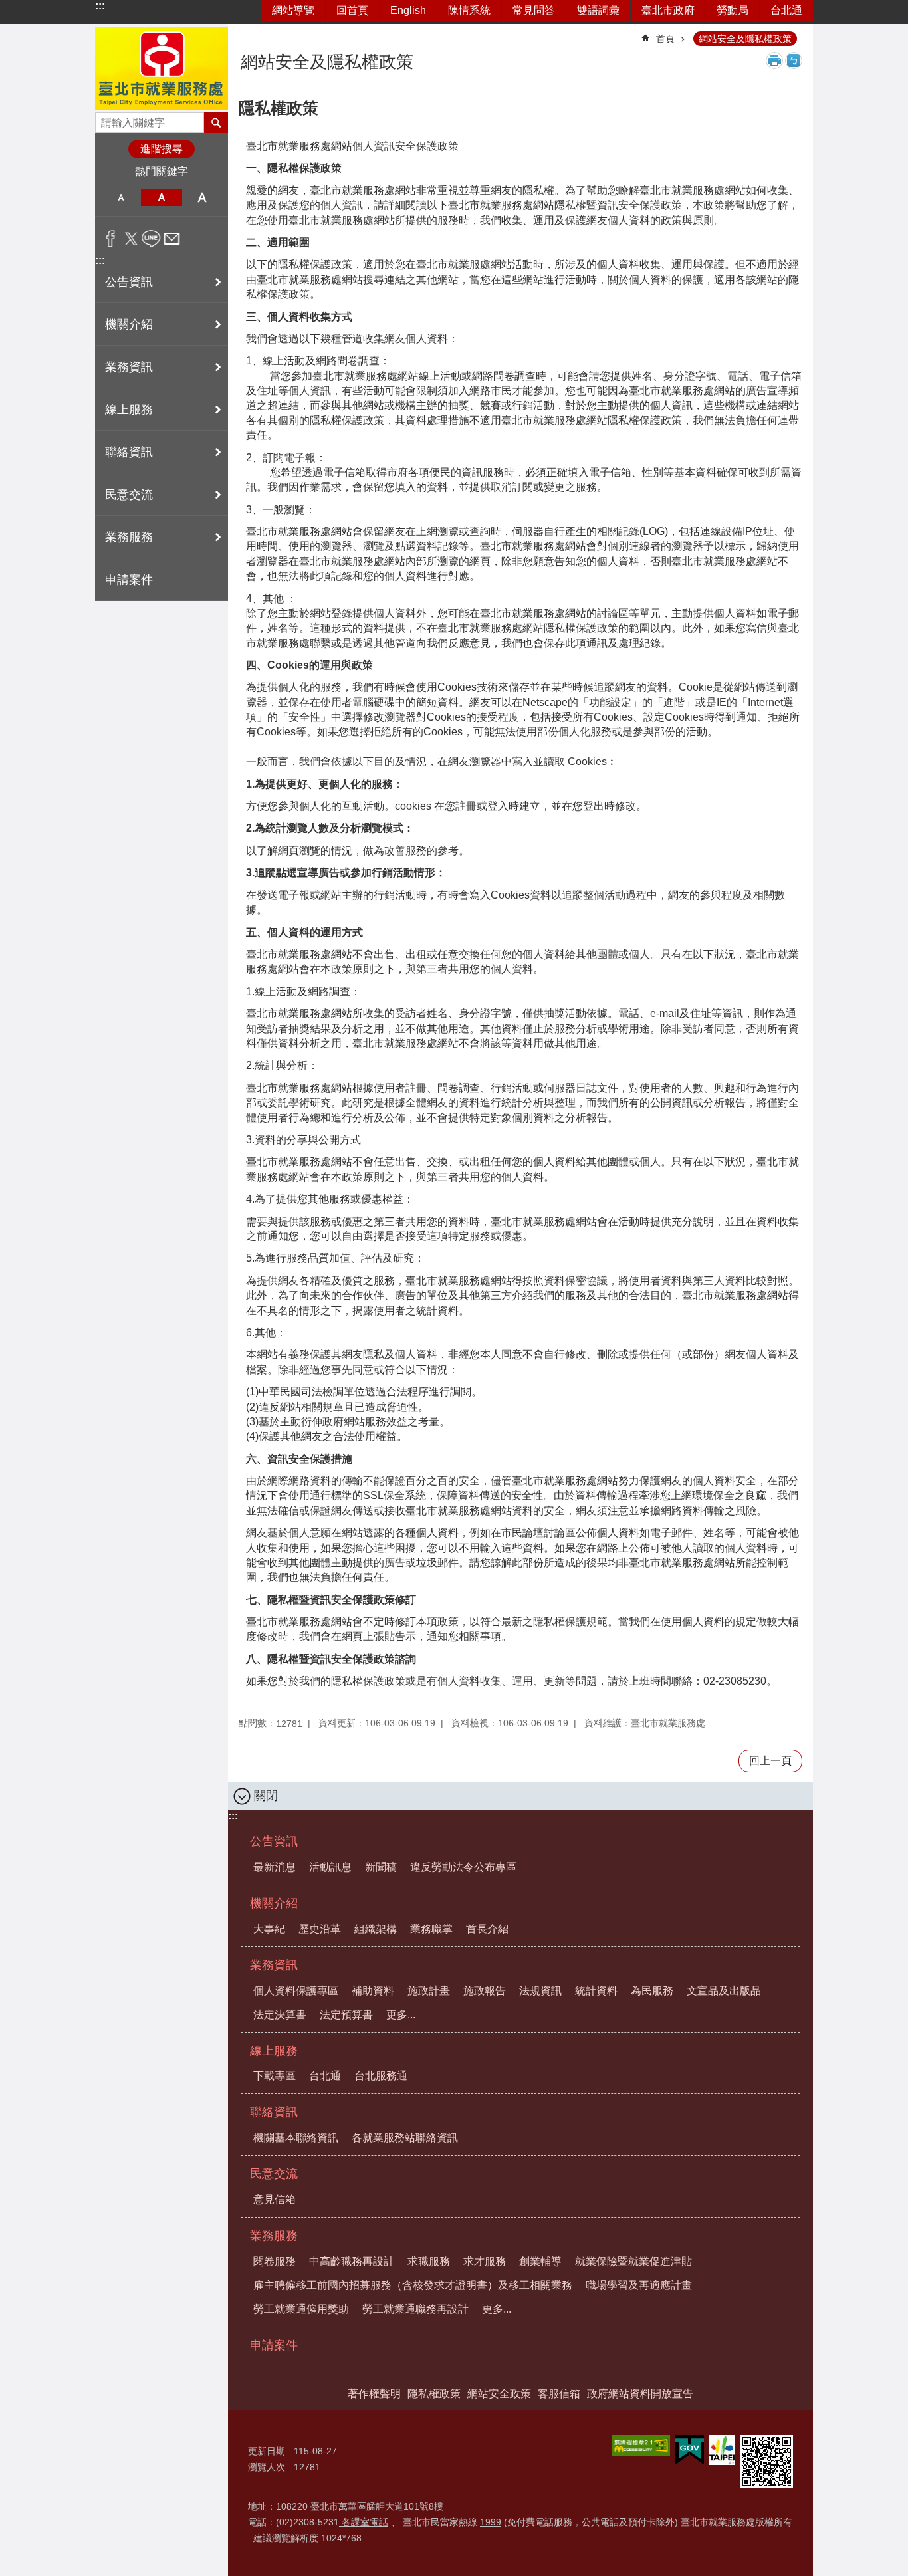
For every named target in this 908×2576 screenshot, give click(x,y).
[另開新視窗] (641, 2445)
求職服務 (429, 2261)
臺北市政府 (668, 10)
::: (100, 6)
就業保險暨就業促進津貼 (633, 2261)
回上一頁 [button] (770, 1761)
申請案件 (129, 580)
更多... (401, 2015)
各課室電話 (364, 2522)
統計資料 (596, 1991)
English (408, 10)
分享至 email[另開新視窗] (172, 239)
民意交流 (274, 2174)
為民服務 (652, 1991)
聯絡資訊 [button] (129, 452)
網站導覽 (293, 10)
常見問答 (534, 10)
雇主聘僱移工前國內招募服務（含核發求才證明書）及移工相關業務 (413, 2285)
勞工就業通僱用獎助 (301, 2309)
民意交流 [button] (129, 495)
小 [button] (121, 197)
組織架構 (376, 1929)
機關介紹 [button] (129, 324)
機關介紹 (274, 1903)
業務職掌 (431, 1929)
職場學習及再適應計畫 (639, 2285)
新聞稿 (381, 1867)
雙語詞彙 (598, 10)
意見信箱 (275, 2199)
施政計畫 (429, 1991)
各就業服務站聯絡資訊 (405, 2138)
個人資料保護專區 (296, 1991)
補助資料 (373, 1991)
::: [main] (247, 33)
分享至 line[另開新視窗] (151, 239)
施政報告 (485, 1991)
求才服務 (485, 2261)
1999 (491, 2522)
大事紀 (269, 1929)
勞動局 (733, 10)
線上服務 (274, 2051)
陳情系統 (469, 10)
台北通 (786, 10)
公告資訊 (274, 1841)
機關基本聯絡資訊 (296, 2138)
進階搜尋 (162, 149)
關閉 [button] (266, 1796)
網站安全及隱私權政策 (745, 39)
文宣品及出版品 (724, 1991)
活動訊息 (330, 1867)
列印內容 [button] (774, 60)
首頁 (665, 39)
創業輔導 (540, 2261)
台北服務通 (381, 2076)
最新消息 (275, 1867)
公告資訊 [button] (129, 282)
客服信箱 (559, 2394)
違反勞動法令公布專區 (463, 1867)
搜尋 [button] (216, 122)
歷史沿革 (320, 1929)
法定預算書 (346, 2015)
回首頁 (352, 10)
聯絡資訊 (274, 2112)
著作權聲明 (374, 2394)
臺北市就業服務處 (162, 68)
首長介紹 (487, 1929)
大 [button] (202, 197)
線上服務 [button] (129, 410)
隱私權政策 (434, 2394)
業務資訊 (274, 1965)
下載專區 (275, 2076)
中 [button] (161, 197)
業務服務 (274, 2236)
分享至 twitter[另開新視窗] (131, 239)
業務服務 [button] (129, 537)
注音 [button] (794, 60)
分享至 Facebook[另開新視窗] (111, 239)
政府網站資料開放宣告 (640, 2394)
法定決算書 (280, 2015)
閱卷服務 (275, 2261)
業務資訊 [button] (129, 367)
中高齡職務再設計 (352, 2261)
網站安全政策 (499, 2394)
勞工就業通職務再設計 (415, 2309)
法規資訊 (540, 1991)
